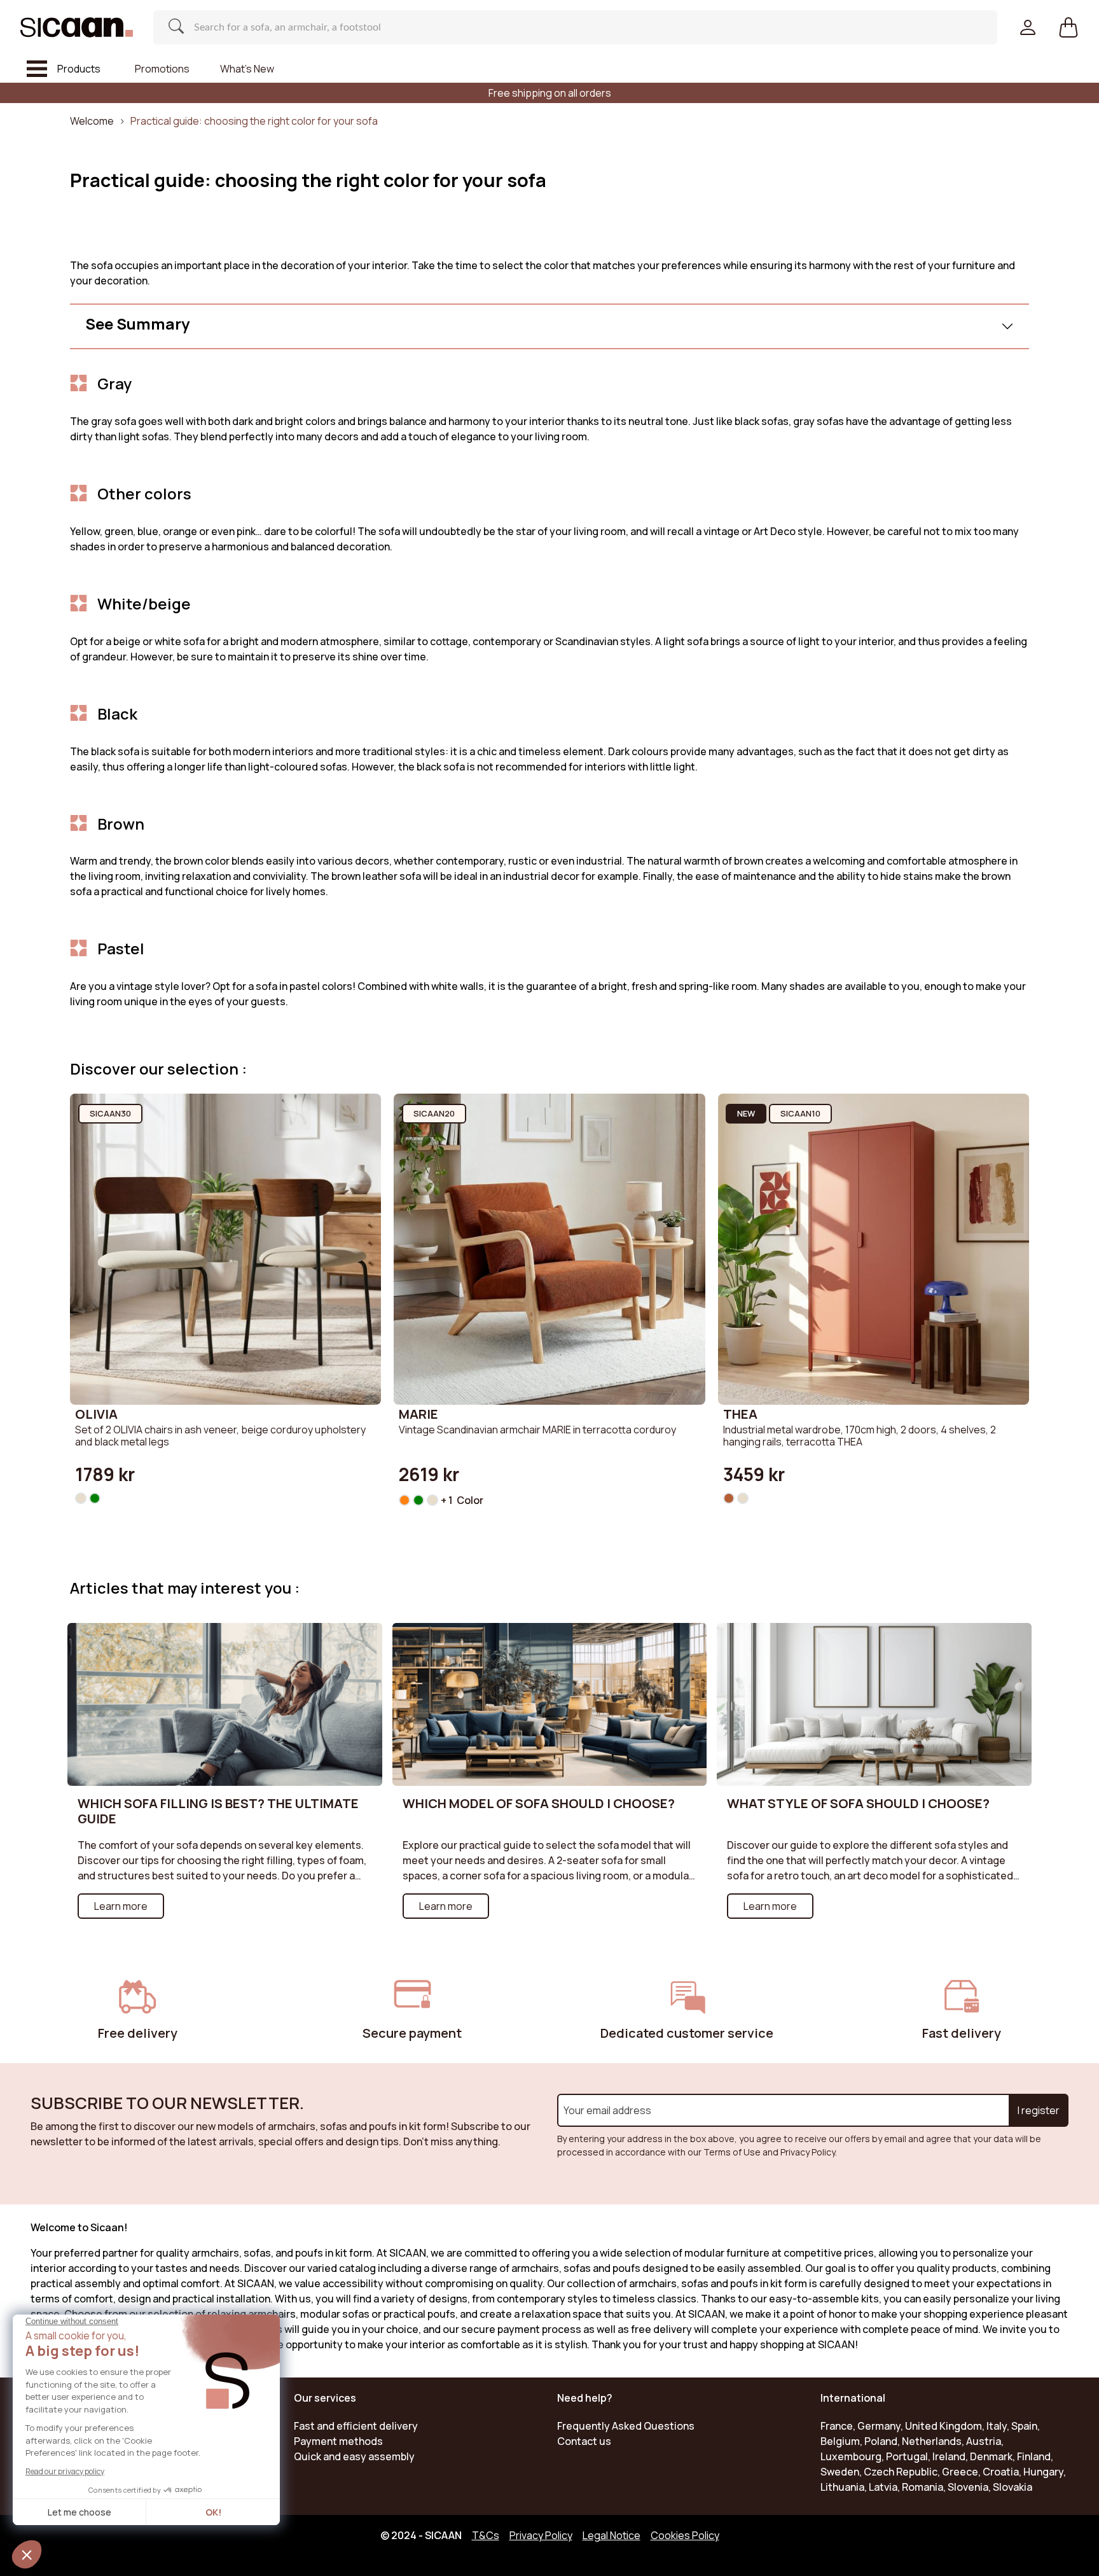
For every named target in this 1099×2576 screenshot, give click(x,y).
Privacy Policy (541, 2535)
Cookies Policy (685, 2535)
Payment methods (338, 2441)
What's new (247, 69)
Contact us (584, 2441)
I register (1039, 2110)
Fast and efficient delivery (356, 2426)
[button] (1068, 27)
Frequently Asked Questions (626, 2426)
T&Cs (486, 2535)
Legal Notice (612, 2535)
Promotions (162, 69)
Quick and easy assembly (354, 2456)
